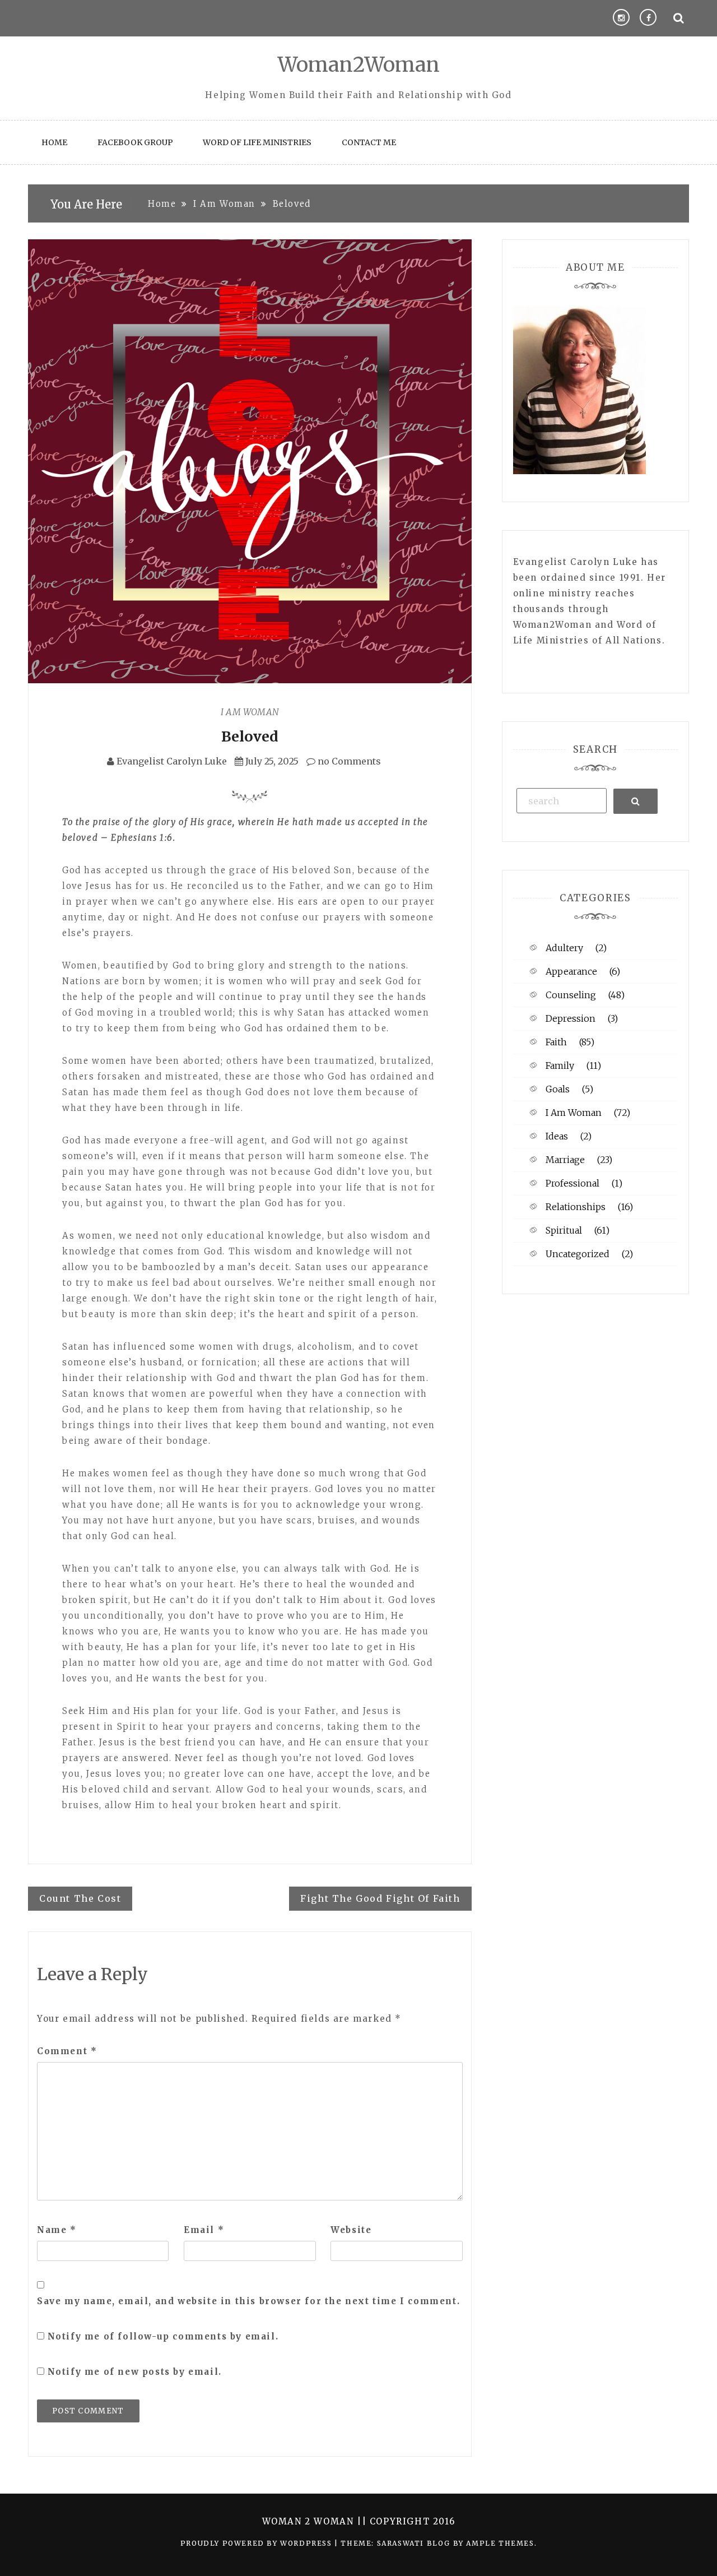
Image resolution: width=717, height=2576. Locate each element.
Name (57, 2230)
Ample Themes (500, 2543)
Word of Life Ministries (257, 142)
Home (54, 142)
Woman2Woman (359, 65)
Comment (67, 2051)
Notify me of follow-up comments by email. (163, 2336)
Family (560, 1065)
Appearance (571, 971)
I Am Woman (250, 712)
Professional (572, 1183)
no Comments (348, 761)
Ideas (557, 1136)
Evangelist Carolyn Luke (172, 761)
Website (351, 2230)
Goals (558, 1089)
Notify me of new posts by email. (135, 2372)
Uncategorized (578, 1254)
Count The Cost (80, 1898)
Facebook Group (135, 142)
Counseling (571, 995)
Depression (571, 1018)
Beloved (250, 736)
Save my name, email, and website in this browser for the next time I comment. (248, 2301)
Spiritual (564, 1230)
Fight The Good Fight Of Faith (380, 1898)
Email (204, 2230)
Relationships (576, 1207)
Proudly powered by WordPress (257, 2543)
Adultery (564, 948)
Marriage (565, 1160)
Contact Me (369, 142)
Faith (556, 1042)
